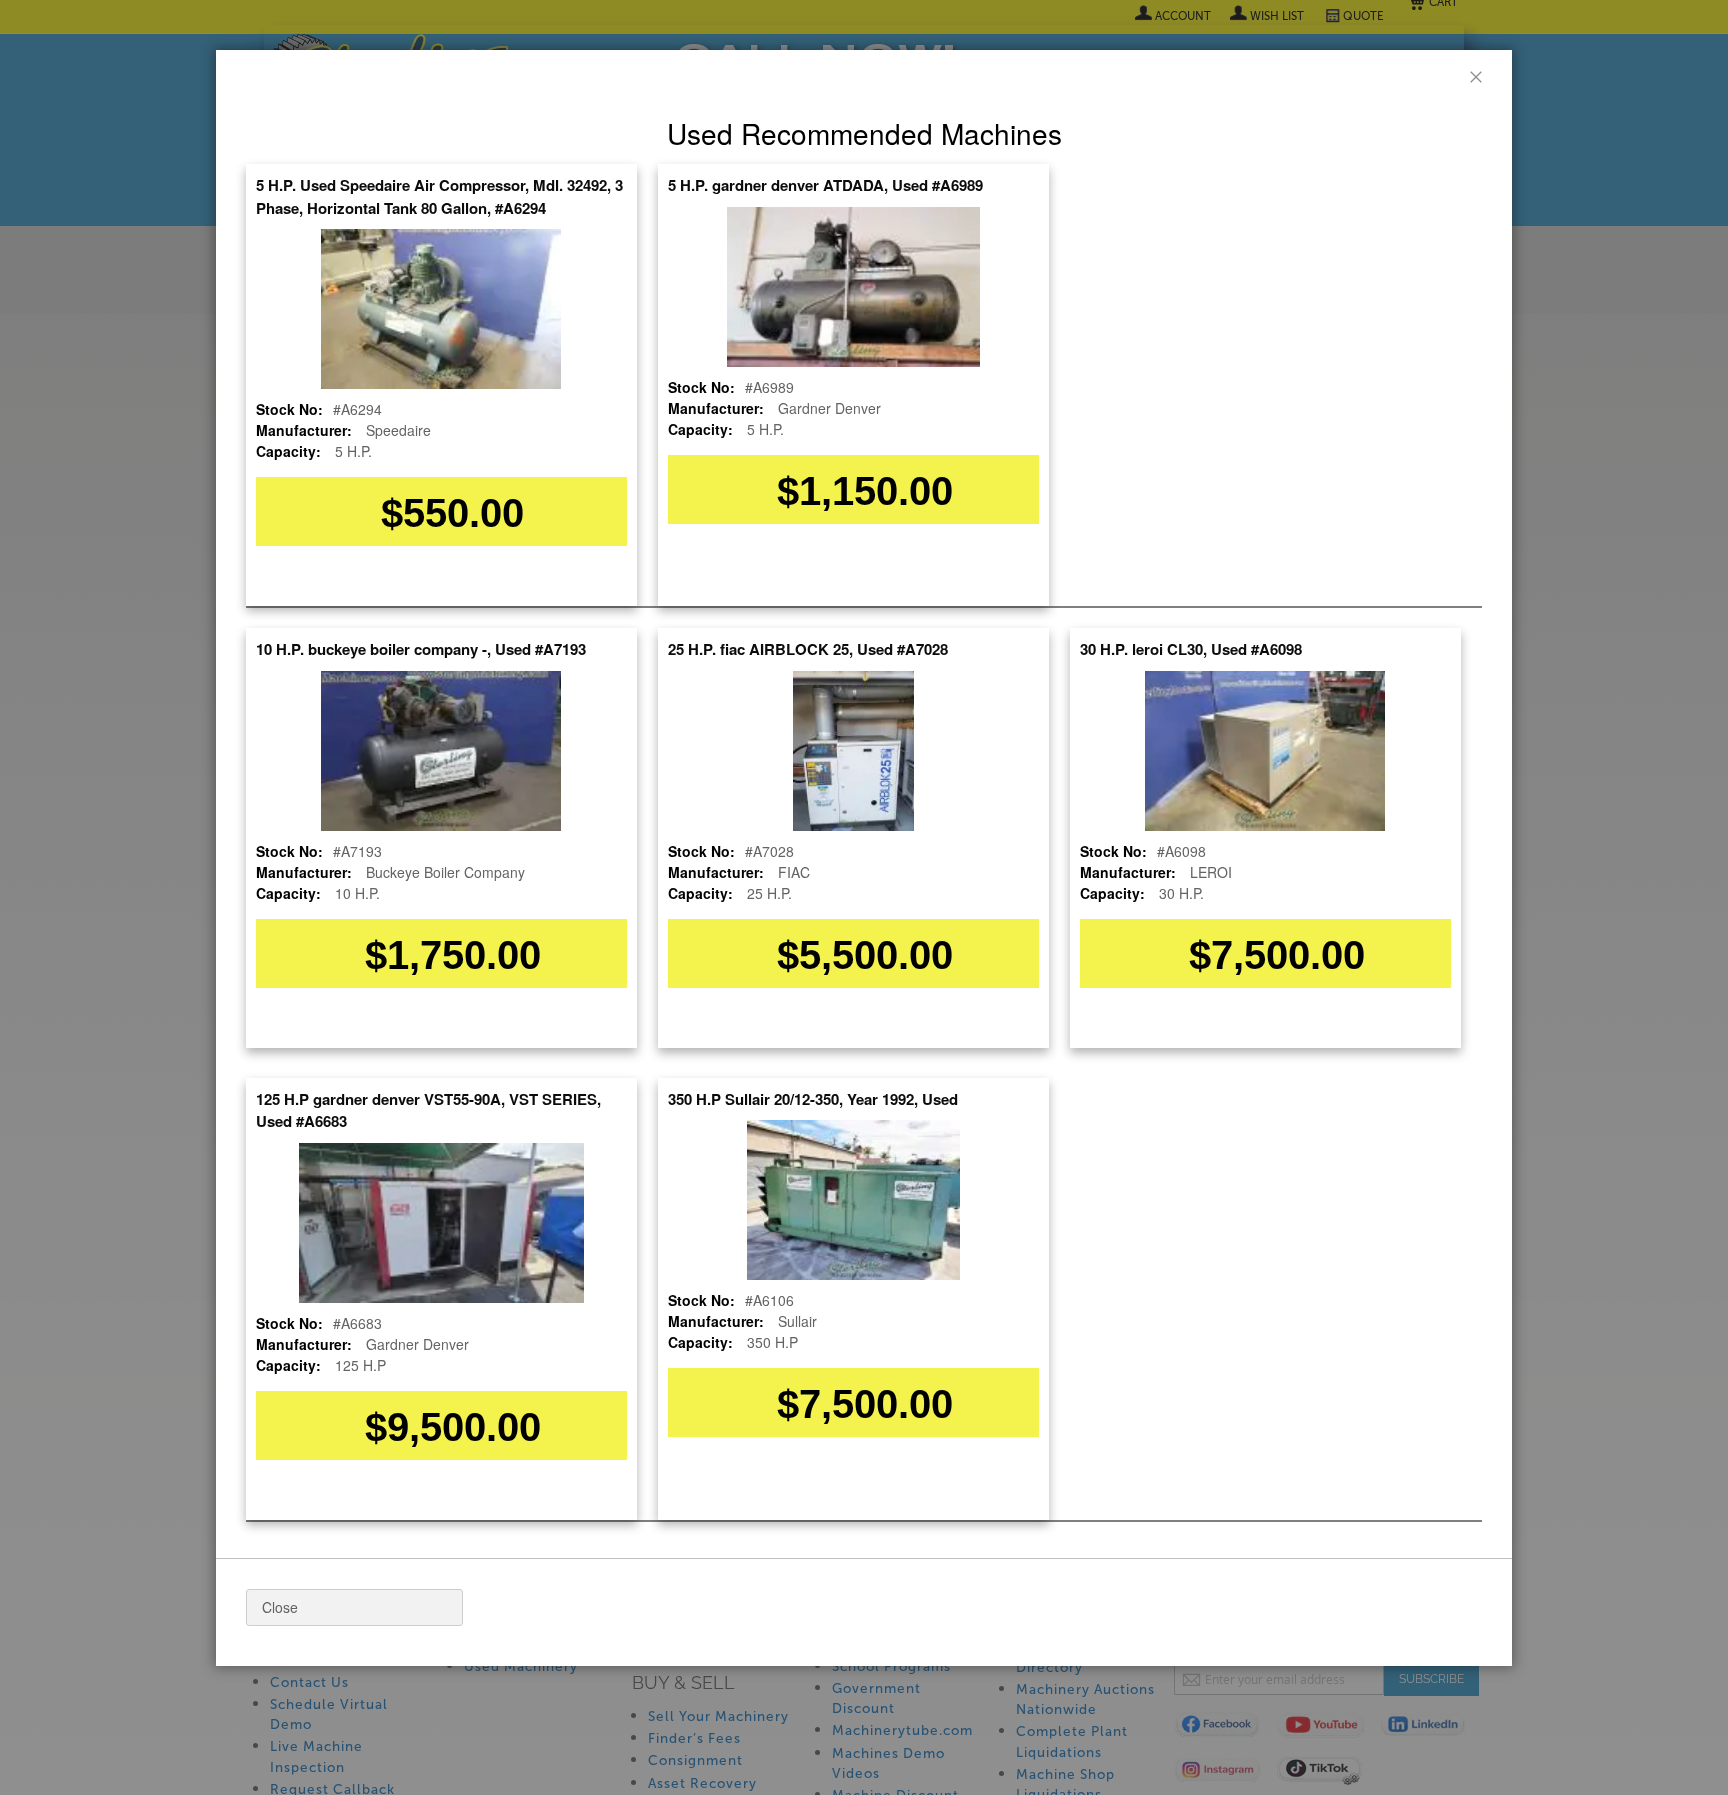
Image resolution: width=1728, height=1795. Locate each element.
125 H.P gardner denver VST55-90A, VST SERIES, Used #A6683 (428, 1110)
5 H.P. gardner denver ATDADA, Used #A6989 (825, 185)
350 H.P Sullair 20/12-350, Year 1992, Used (813, 1099)
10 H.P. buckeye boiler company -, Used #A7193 (421, 649)
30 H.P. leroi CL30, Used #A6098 (1191, 649)
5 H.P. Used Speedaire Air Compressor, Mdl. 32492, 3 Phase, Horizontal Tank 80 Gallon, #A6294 (439, 196)
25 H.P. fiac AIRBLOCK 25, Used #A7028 (808, 649)
